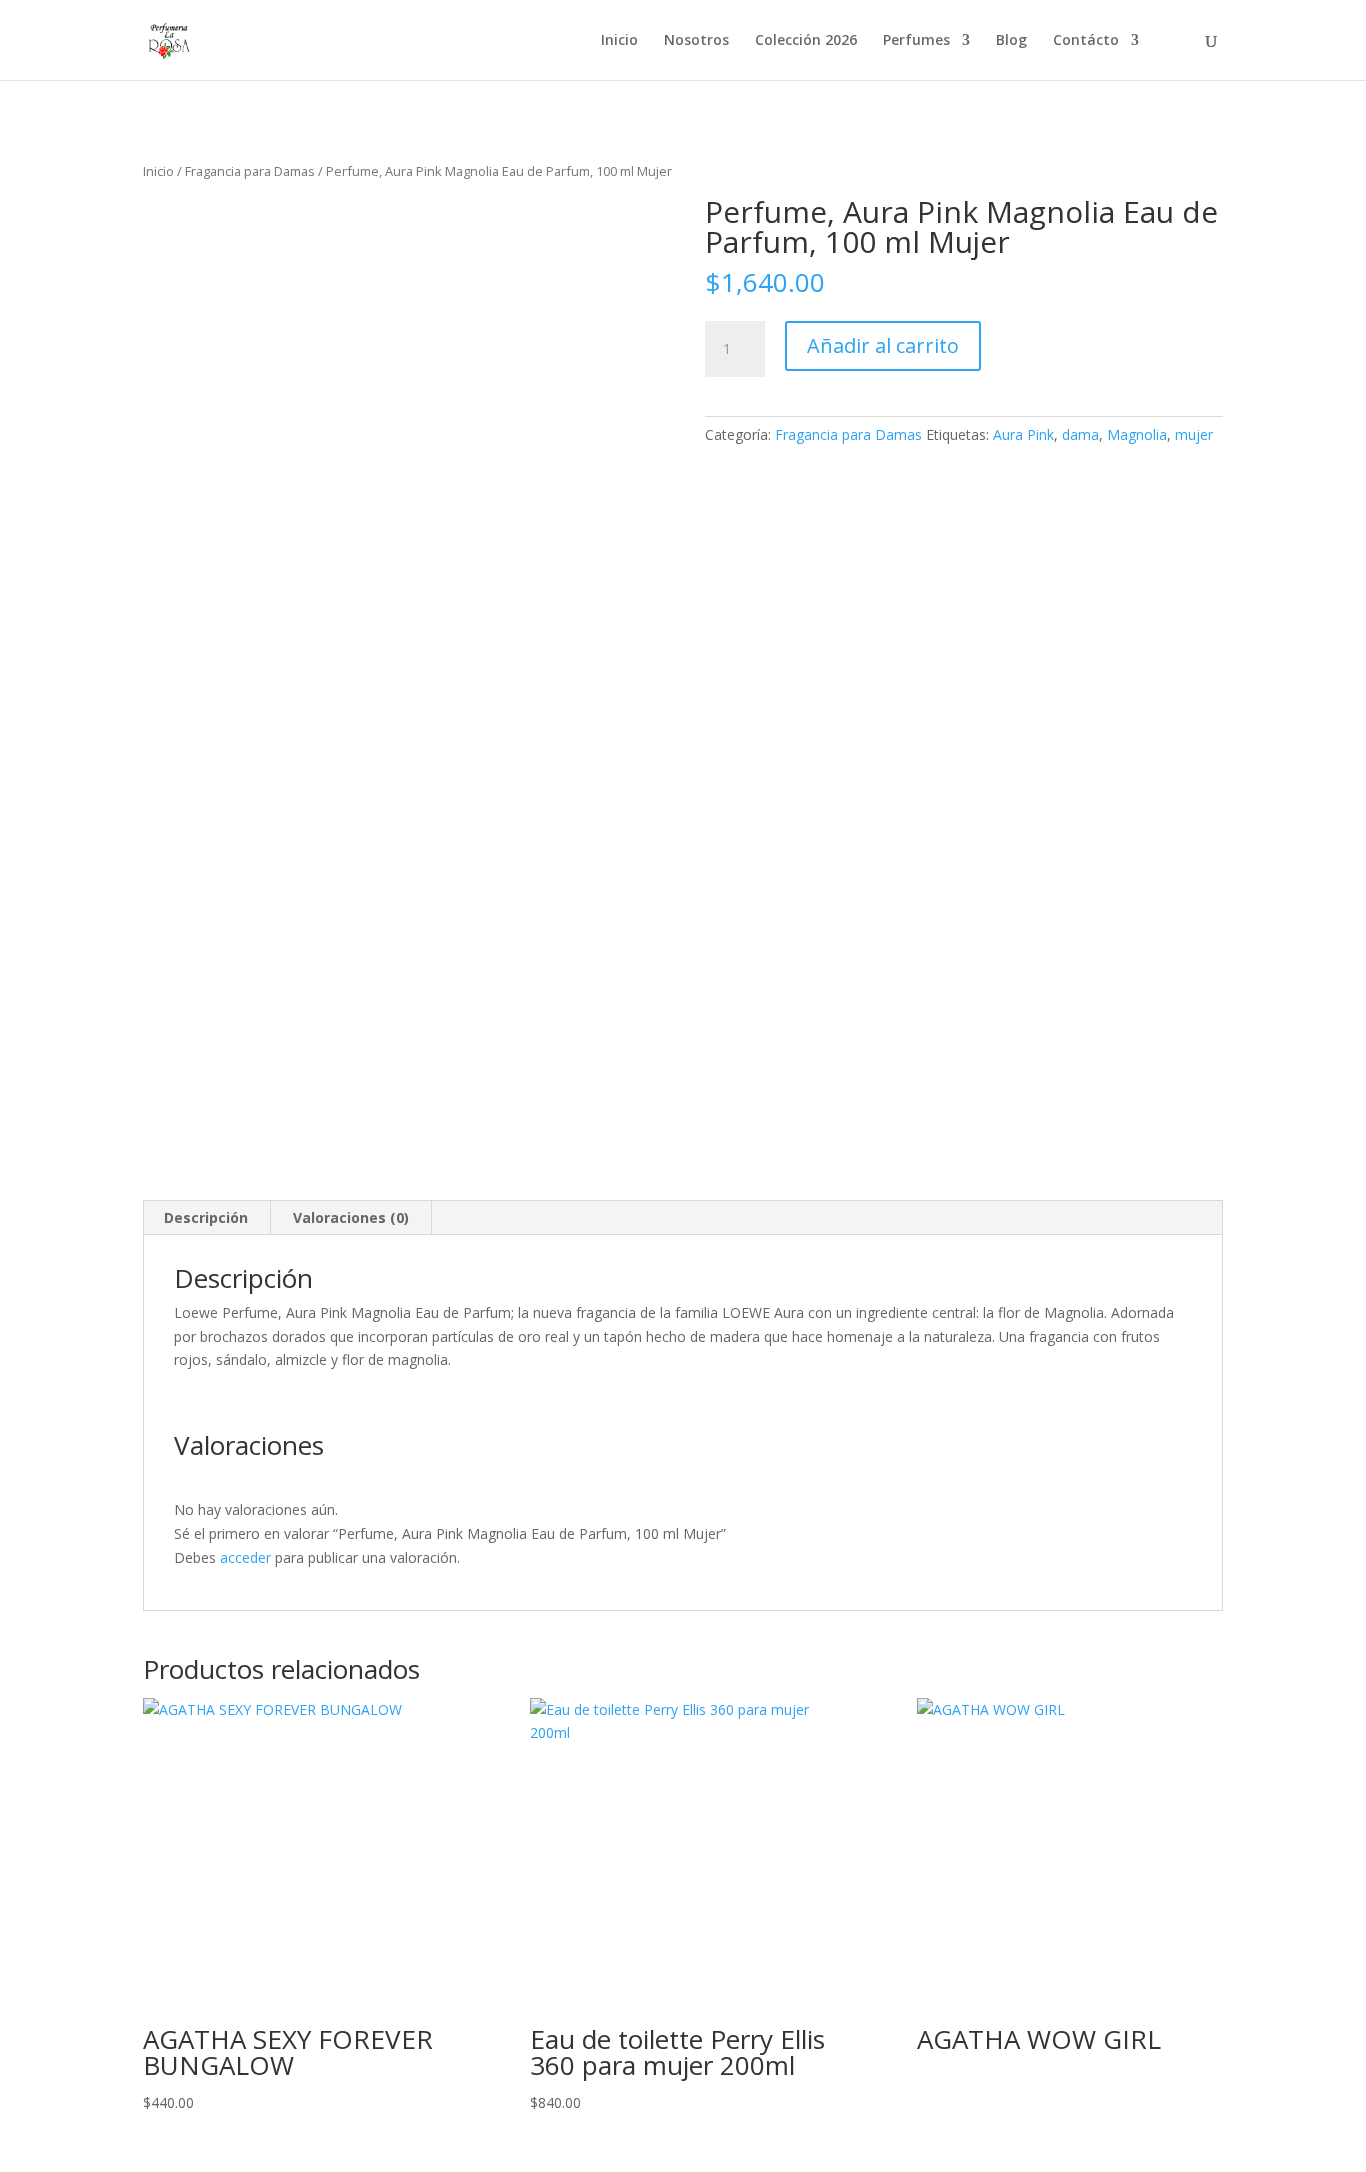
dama (1080, 434)
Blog (1011, 41)
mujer (1194, 434)
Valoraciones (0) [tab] (351, 1217)
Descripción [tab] (206, 1217)
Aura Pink (1023, 434)
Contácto (1086, 41)
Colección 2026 (806, 41)
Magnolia (1137, 434)
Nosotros (696, 41)
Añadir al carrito (883, 345)
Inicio (619, 41)
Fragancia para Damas (250, 171)
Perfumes (916, 41)
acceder (245, 1557)
